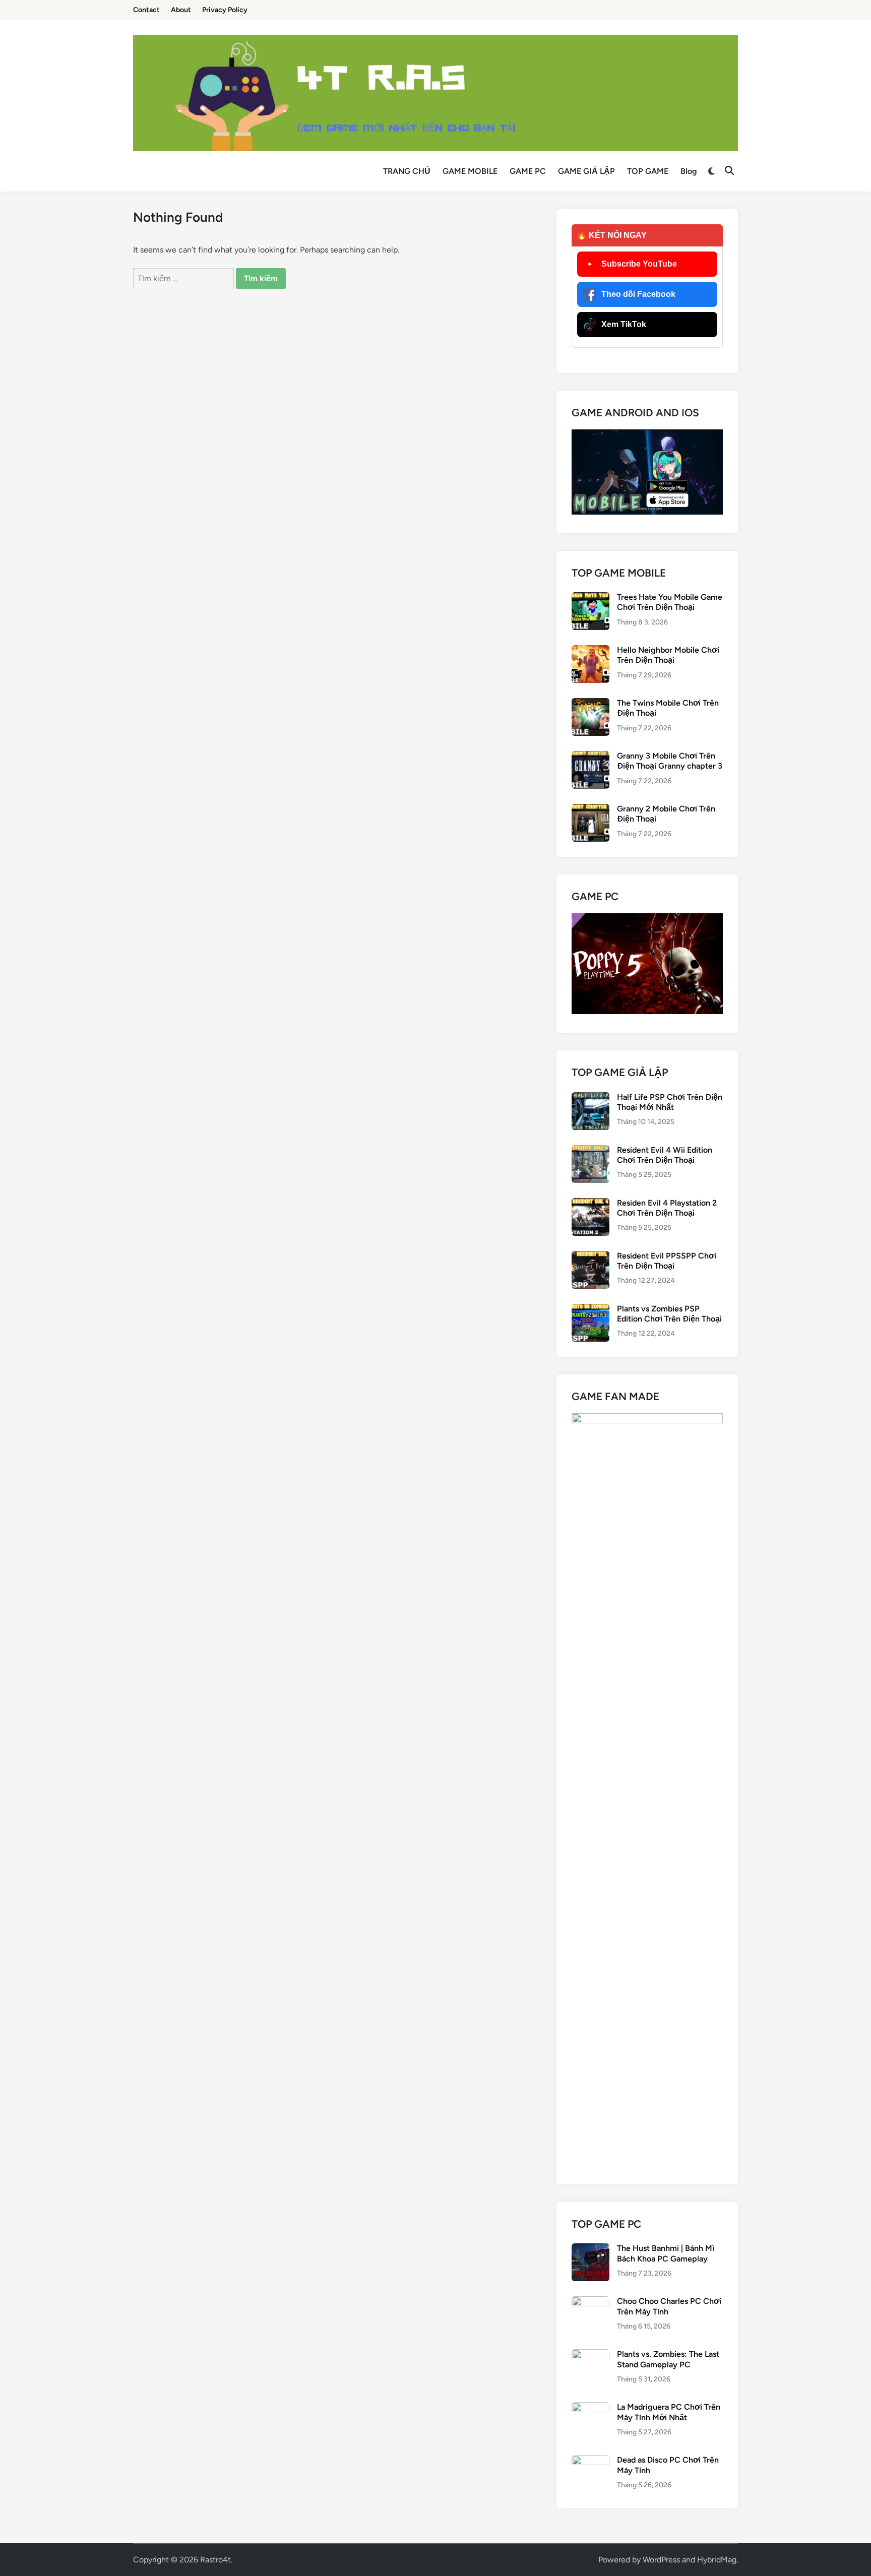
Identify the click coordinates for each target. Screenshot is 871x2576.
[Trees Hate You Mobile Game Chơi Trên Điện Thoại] (590, 598)
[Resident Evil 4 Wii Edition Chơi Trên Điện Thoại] (590, 1151)
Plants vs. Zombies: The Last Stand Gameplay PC (668, 2359)
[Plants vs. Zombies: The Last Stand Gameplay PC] (590, 2355)
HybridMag (717, 2560)
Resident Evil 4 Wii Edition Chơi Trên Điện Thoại (665, 1155)
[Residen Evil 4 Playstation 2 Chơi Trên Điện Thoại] (590, 1204)
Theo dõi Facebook (638, 294)
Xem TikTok (624, 324)
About (181, 10)
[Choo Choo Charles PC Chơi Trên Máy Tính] (590, 2302)
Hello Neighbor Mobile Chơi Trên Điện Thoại (668, 655)
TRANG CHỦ (407, 171)
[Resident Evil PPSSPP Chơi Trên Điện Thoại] (590, 1257)
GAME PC (528, 171)
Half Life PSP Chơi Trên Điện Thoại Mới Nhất (670, 1102)
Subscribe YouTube (639, 264)
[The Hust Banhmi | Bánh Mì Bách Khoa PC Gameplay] (590, 2249)
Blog (689, 171)
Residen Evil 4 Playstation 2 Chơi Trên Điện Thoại (667, 1208)
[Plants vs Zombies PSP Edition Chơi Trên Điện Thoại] (590, 1310)
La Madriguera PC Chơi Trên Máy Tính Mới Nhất (669, 2412)
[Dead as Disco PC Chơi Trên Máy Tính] (590, 2461)
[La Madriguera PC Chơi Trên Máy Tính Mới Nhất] (590, 2408)
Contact (146, 10)
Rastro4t (215, 2560)
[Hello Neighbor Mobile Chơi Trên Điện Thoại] (590, 651)
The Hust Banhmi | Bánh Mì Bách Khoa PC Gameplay (666, 2253)
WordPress (661, 2560)
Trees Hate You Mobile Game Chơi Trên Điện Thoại (670, 602)
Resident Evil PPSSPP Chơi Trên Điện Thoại (667, 1261)
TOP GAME (648, 171)
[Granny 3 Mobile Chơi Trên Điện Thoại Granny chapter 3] (590, 757)
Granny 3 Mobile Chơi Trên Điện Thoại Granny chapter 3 (670, 761)
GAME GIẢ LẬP (586, 171)
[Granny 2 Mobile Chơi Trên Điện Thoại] (590, 810)
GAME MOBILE (470, 171)
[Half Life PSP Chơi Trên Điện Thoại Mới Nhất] (590, 1098)
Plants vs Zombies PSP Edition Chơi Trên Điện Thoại (669, 1314)
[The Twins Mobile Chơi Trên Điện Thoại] (590, 704)
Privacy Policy (225, 10)
